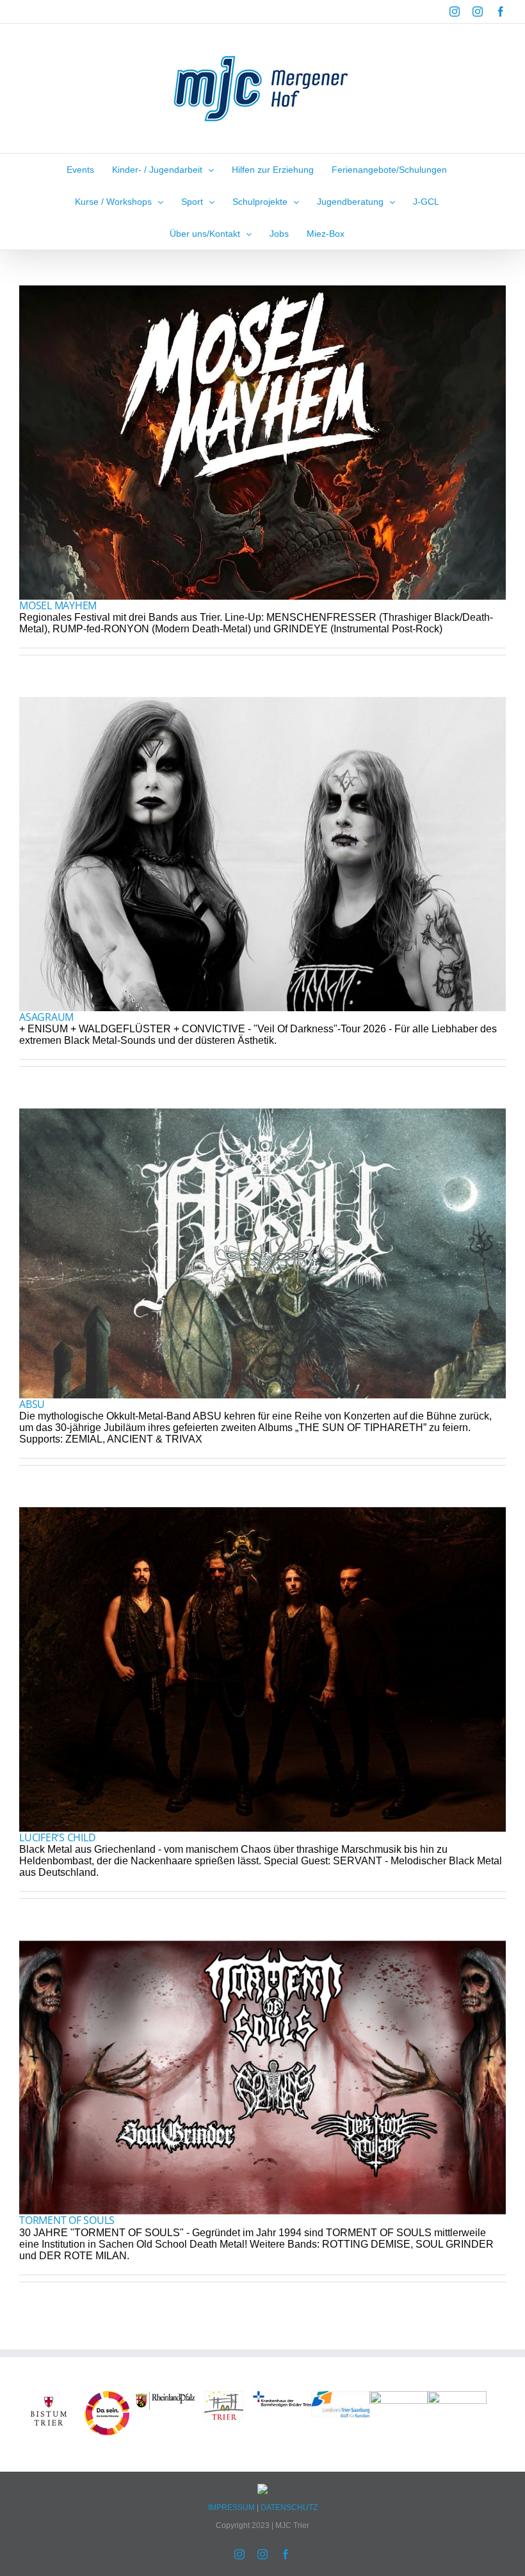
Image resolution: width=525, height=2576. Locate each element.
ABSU (32, 1404)
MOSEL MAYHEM (58, 605)
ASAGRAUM (46, 1017)
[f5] (49, 2396)
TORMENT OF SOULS (67, 2220)
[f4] (165, 2396)
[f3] (340, 2396)
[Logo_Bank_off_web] (457, 2396)
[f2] (224, 2396)
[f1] (399, 2396)
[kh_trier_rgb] (282, 2396)
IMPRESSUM (232, 2508)
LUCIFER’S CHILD (57, 1837)
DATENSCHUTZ (289, 2508)
